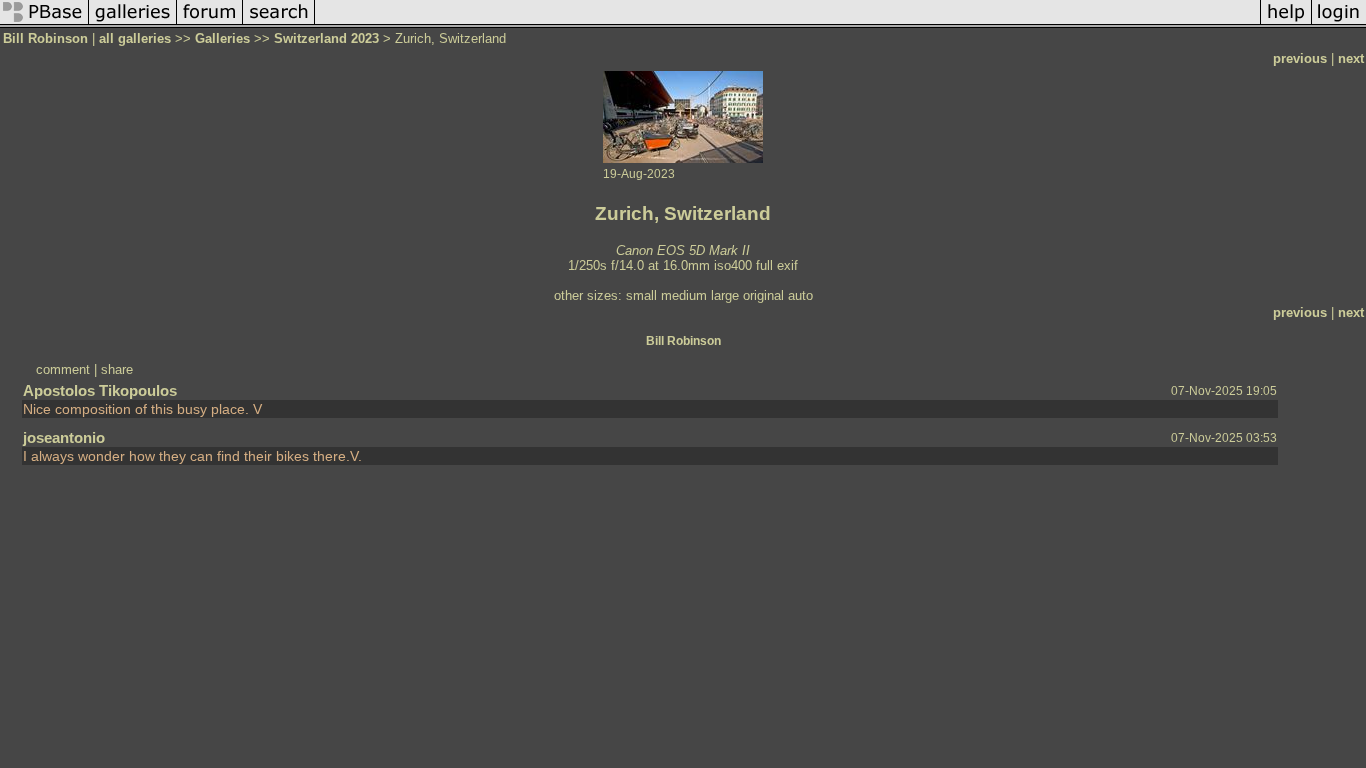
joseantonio (64, 437)
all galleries (135, 38)
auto (800, 295)
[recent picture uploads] (133, 23)
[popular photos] (787, 23)
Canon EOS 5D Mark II (683, 250)
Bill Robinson (45, 38)
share (117, 369)
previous (1300, 58)
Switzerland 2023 (326, 38)
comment (63, 369)
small (641, 295)
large (725, 295)
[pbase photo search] (279, 23)
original (763, 295)
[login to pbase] (1339, 23)
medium (684, 295)
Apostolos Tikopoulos (100, 390)
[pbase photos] (44, 23)
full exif (777, 265)
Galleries (222, 38)
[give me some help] (1286, 23)
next (1351, 58)
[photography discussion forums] (210, 23)
